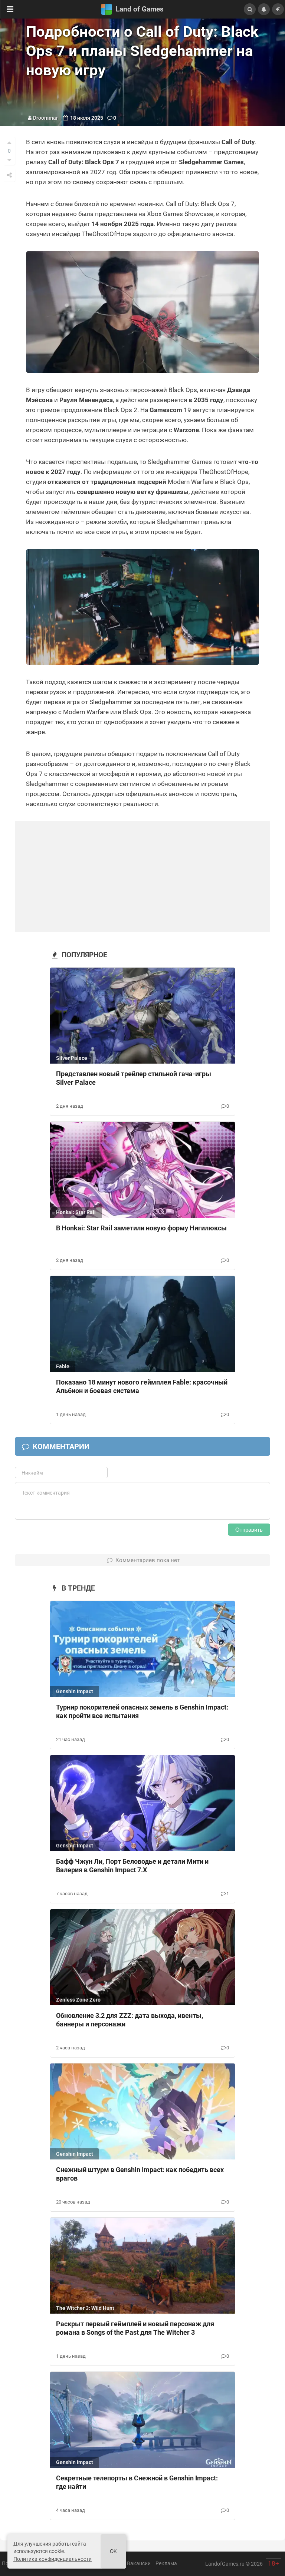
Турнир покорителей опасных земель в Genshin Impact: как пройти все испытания (142, 1711)
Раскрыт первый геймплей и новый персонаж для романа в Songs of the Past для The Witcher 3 (135, 2328)
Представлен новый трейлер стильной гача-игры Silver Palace (134, 1078)
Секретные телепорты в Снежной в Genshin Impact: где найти (137, 2482)
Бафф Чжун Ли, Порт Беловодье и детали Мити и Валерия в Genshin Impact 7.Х (132, 1866)
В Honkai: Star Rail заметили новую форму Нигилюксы (141, 1228)
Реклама (166, 2563)
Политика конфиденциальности (53, 2559)
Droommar (45, 118)
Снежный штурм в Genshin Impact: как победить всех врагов (140, 2174)
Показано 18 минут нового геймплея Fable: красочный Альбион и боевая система (142, 1386)
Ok (113, 2551)
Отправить (249, 1530)
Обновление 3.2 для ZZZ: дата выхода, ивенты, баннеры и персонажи (130, 2020)
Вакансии (139, 2563)
